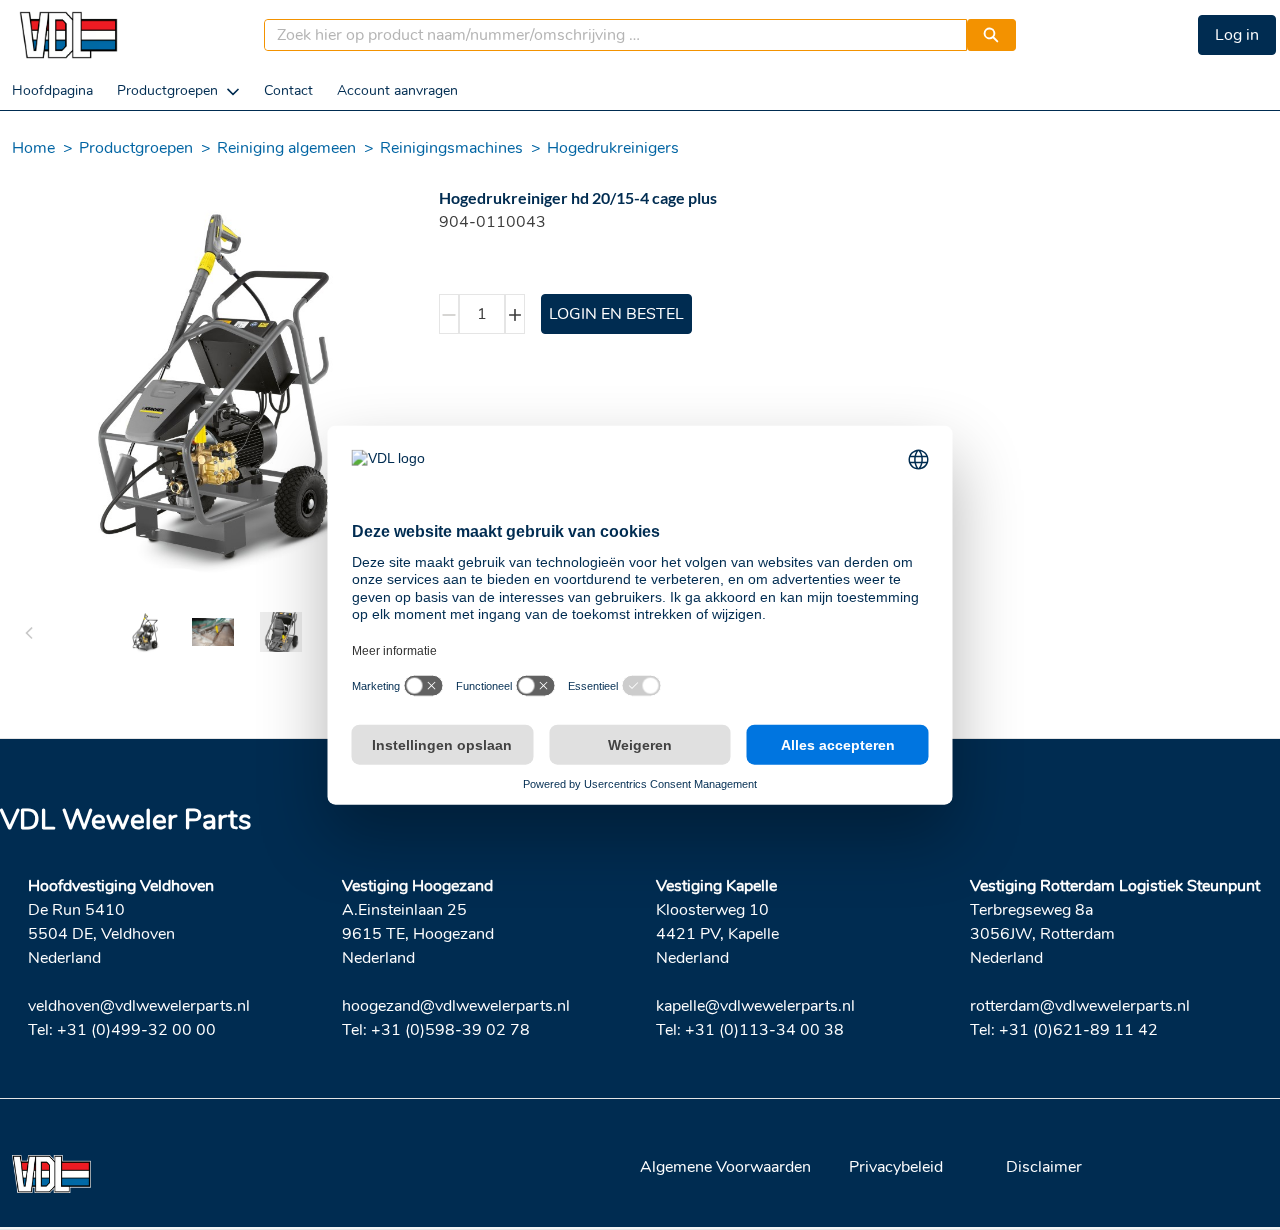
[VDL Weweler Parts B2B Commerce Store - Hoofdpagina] (68, 35)
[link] (52, 90)
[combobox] (607, 35)
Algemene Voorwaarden (725, 1167)
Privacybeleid (896, 1167)
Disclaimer (1044, 1167)
